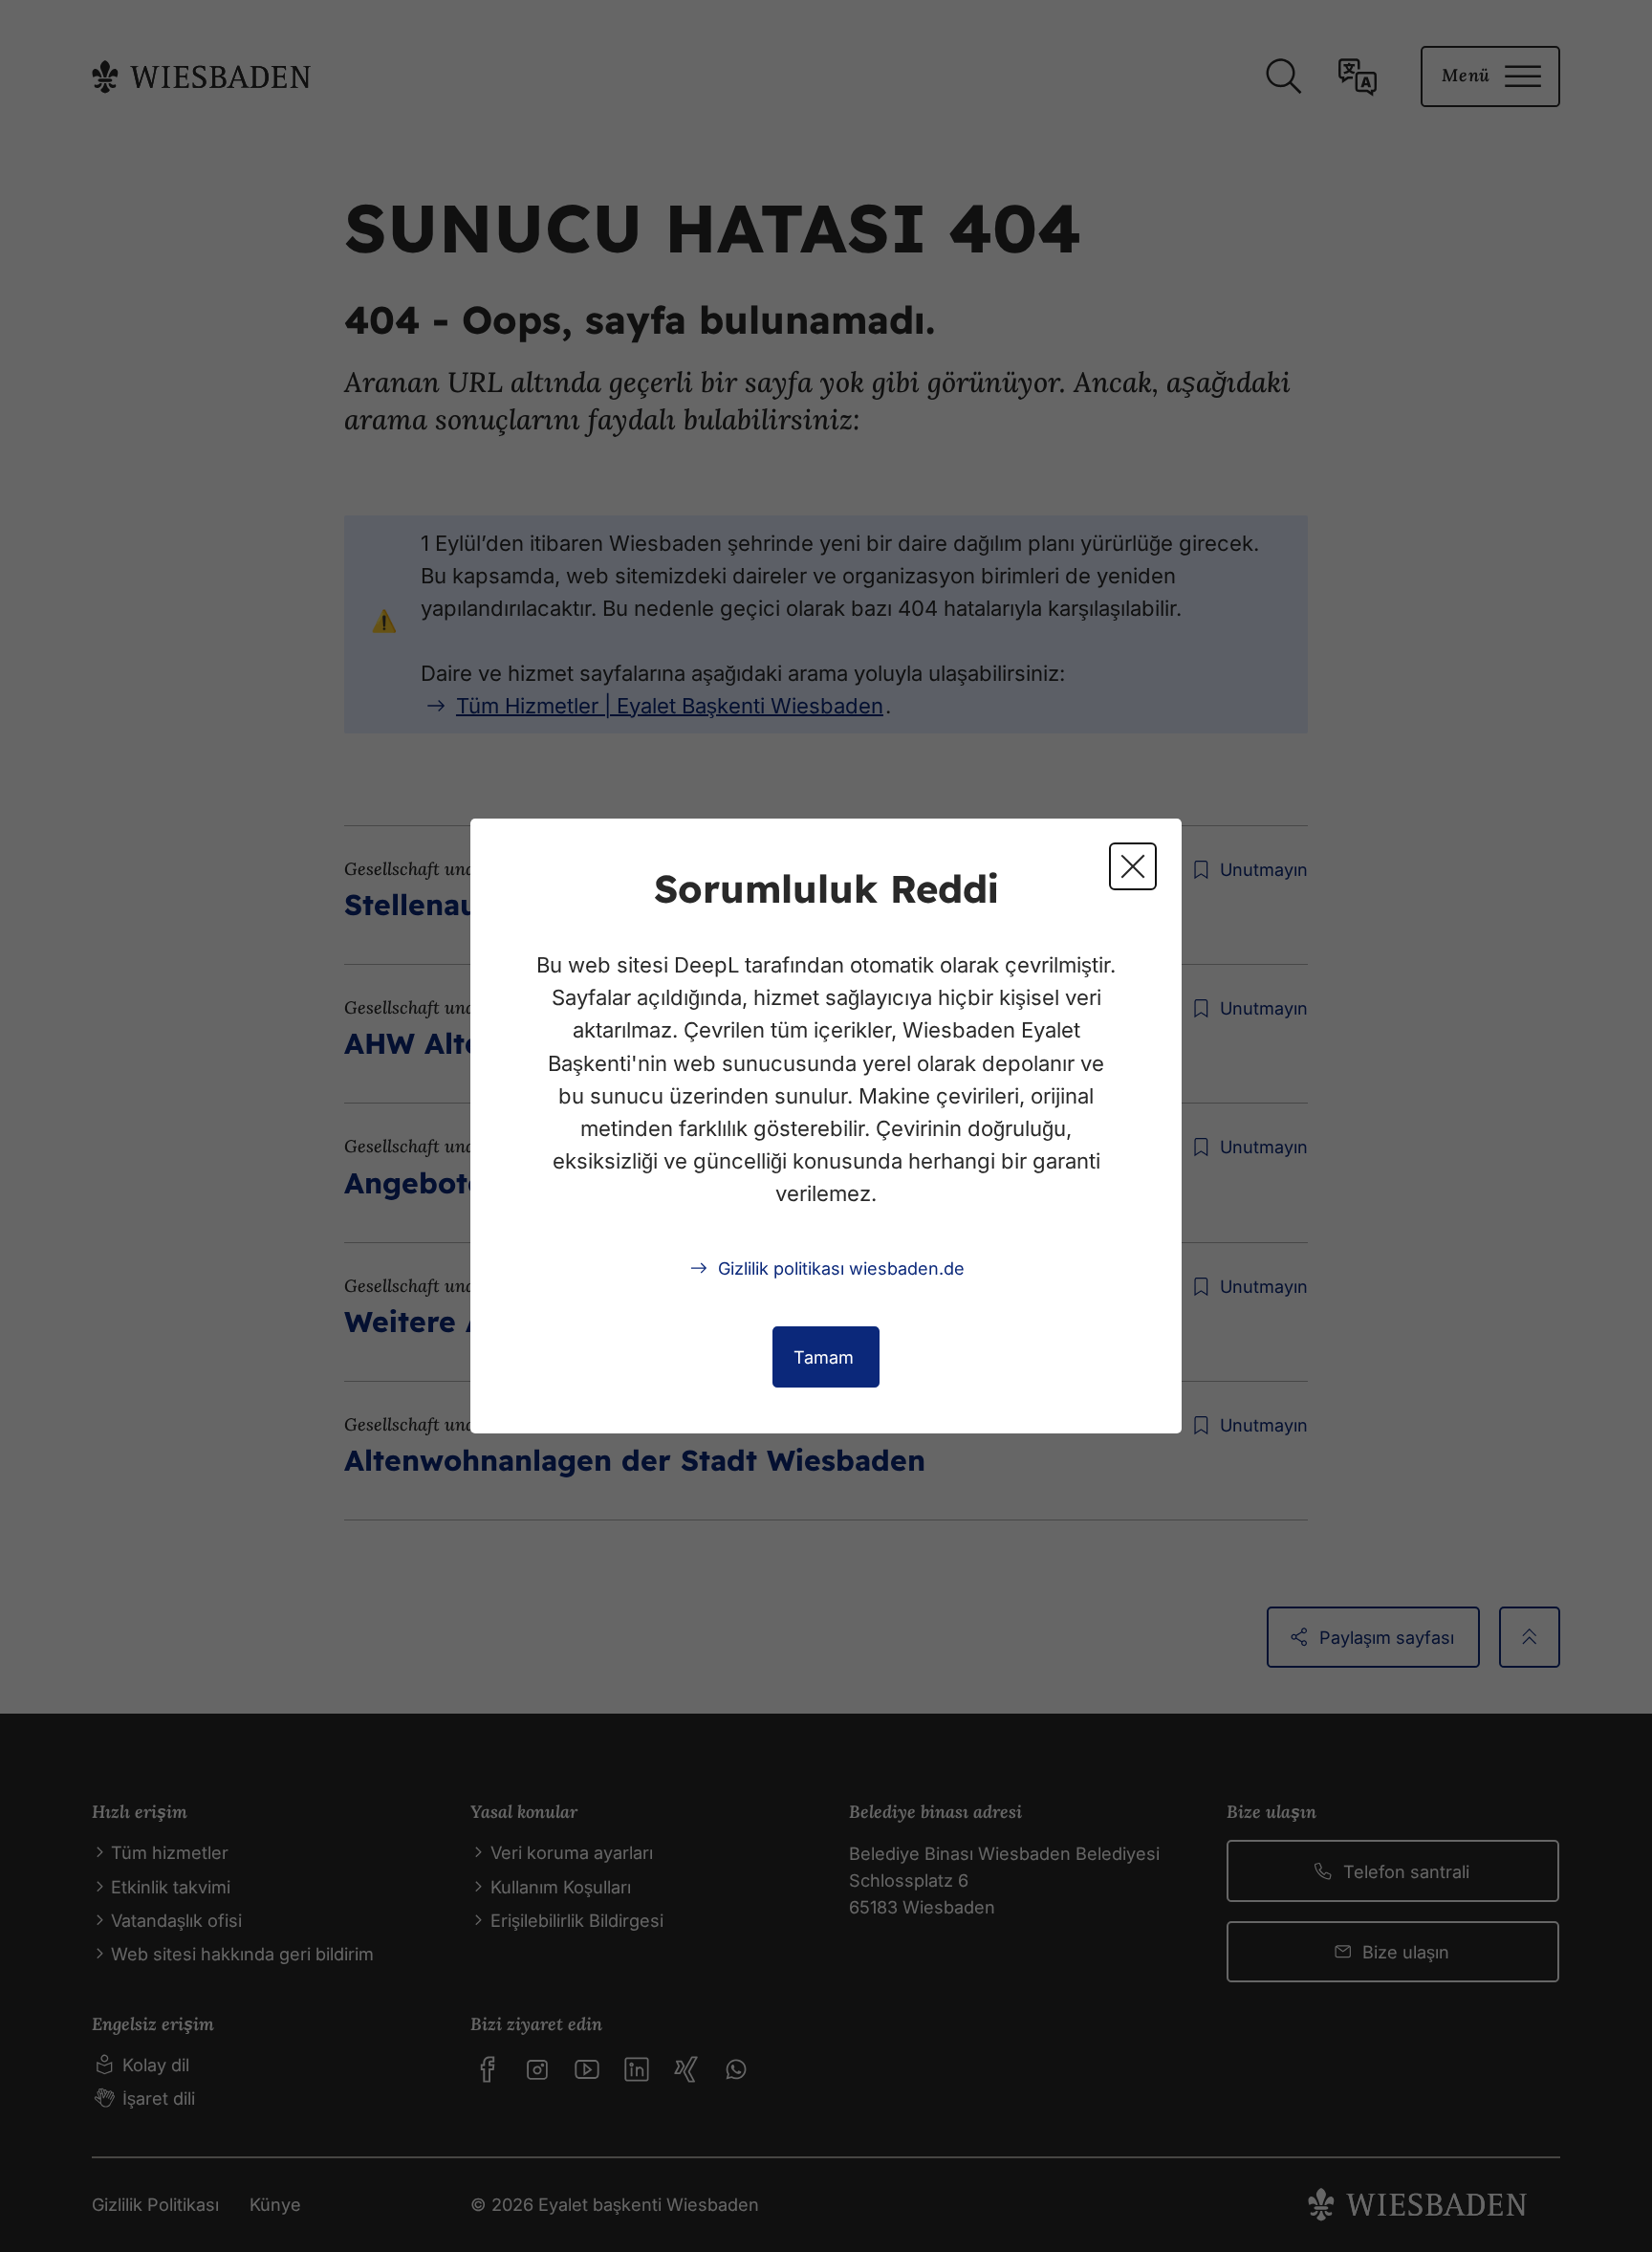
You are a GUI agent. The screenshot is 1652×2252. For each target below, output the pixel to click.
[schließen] (1133, 866)
